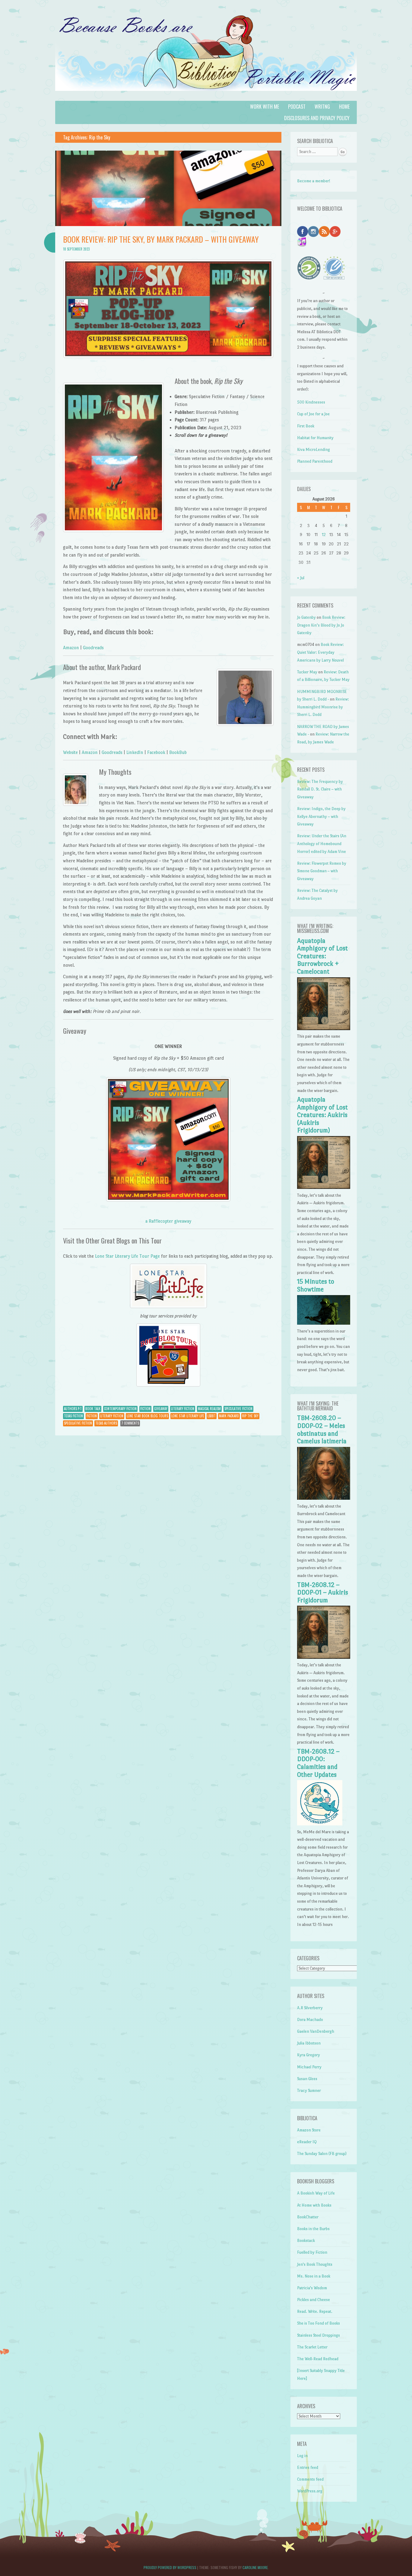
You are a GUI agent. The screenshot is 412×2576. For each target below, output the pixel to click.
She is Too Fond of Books (319, 2323)
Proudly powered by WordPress (170, 2567)
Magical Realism (209, 1409)
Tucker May (307, 672)
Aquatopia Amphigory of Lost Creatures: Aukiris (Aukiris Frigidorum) (322, 1115)
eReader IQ (307, 2142)
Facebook (156, 752)
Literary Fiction (183, 1409)
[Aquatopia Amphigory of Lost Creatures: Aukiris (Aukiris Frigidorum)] (323, 1187)
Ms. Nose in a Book (314, 2276)
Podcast (297, 107)
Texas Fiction (73, 1416)
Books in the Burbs (313, 2229)
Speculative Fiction (238, 1409)
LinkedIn (135, 752)
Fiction (145, 1409)
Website (70, 752)
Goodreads (93, 648)
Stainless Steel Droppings (319, 2335)
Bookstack (306, 2241)
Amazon (71, 648)
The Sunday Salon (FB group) (322, 2154)
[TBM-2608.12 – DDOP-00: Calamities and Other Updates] (320, 1824)
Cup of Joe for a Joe (313, 414)
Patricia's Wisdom (312, 2288)
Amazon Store (309, 2130)
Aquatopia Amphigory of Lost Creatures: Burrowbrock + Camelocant (322, 956)
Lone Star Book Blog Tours (147, 1416)
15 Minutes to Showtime (316, 1285)
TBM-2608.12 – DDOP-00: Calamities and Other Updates (318, 1763)
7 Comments (130, 1423)
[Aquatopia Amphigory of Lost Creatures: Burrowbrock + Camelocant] (323, 1029)
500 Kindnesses (311, 402)
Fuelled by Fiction (312, 2252)
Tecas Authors (106, 1423)
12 (324, 535)
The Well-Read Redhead (318, 2359)
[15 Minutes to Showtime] (323, 1323)
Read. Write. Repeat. (315, 2311)
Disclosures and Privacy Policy (317, 118)
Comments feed (310, 2479)
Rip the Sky (250, 1416)
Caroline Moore (255, 2567)
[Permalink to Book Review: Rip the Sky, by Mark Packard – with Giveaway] (168, 224)
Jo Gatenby (306, 617)
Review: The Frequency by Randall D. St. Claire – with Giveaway (320, 789)
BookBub (178, 752)
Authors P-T (73, 1409)
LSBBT (212, 1416)
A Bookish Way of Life (316, 2193)
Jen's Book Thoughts (315, 2264)
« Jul (301, 578)
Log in (302, 2456)
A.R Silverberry (310, 2008)
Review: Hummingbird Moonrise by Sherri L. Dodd (323, 707)
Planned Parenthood (315, 461)
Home (344, 107)
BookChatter (308, 2217)
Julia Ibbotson (309, 2043)
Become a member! (314, 181)
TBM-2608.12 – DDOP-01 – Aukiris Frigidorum (323, 1593)
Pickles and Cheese (314, 2300)
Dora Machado (310, 2020)
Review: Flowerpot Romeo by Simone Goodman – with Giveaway (322, 871)
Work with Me (265, 107)
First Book (306, 426)
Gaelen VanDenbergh (316, 2031)
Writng (322, 107)
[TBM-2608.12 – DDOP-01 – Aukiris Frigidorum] (323, 1657)
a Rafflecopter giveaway (168, 1221)
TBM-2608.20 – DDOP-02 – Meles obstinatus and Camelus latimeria (322, 1430)
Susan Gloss (307, 2079)
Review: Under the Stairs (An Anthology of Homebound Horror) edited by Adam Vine (322, 844)
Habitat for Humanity (315, 438)
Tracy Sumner (309, 2091)
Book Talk (93, 1409)
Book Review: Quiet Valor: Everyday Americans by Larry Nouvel (320, 652)
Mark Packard (229, 1416)
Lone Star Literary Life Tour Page (127, 1256)
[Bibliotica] (206, 97)
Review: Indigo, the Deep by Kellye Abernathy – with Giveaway (321, 816)
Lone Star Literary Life (188, 1416)
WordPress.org (310, 2491)
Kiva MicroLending (314, 450)
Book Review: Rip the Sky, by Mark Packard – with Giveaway (161, 239)
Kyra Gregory (309, 2055)
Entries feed (308, 2467)
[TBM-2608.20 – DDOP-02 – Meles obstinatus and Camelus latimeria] (323, 1498)
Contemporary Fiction (120, 1409)
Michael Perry (309, 2067)
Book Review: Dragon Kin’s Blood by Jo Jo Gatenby (321, 625)
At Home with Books (314, 2205)
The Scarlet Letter (312, 2347)
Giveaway (161, 1409)
